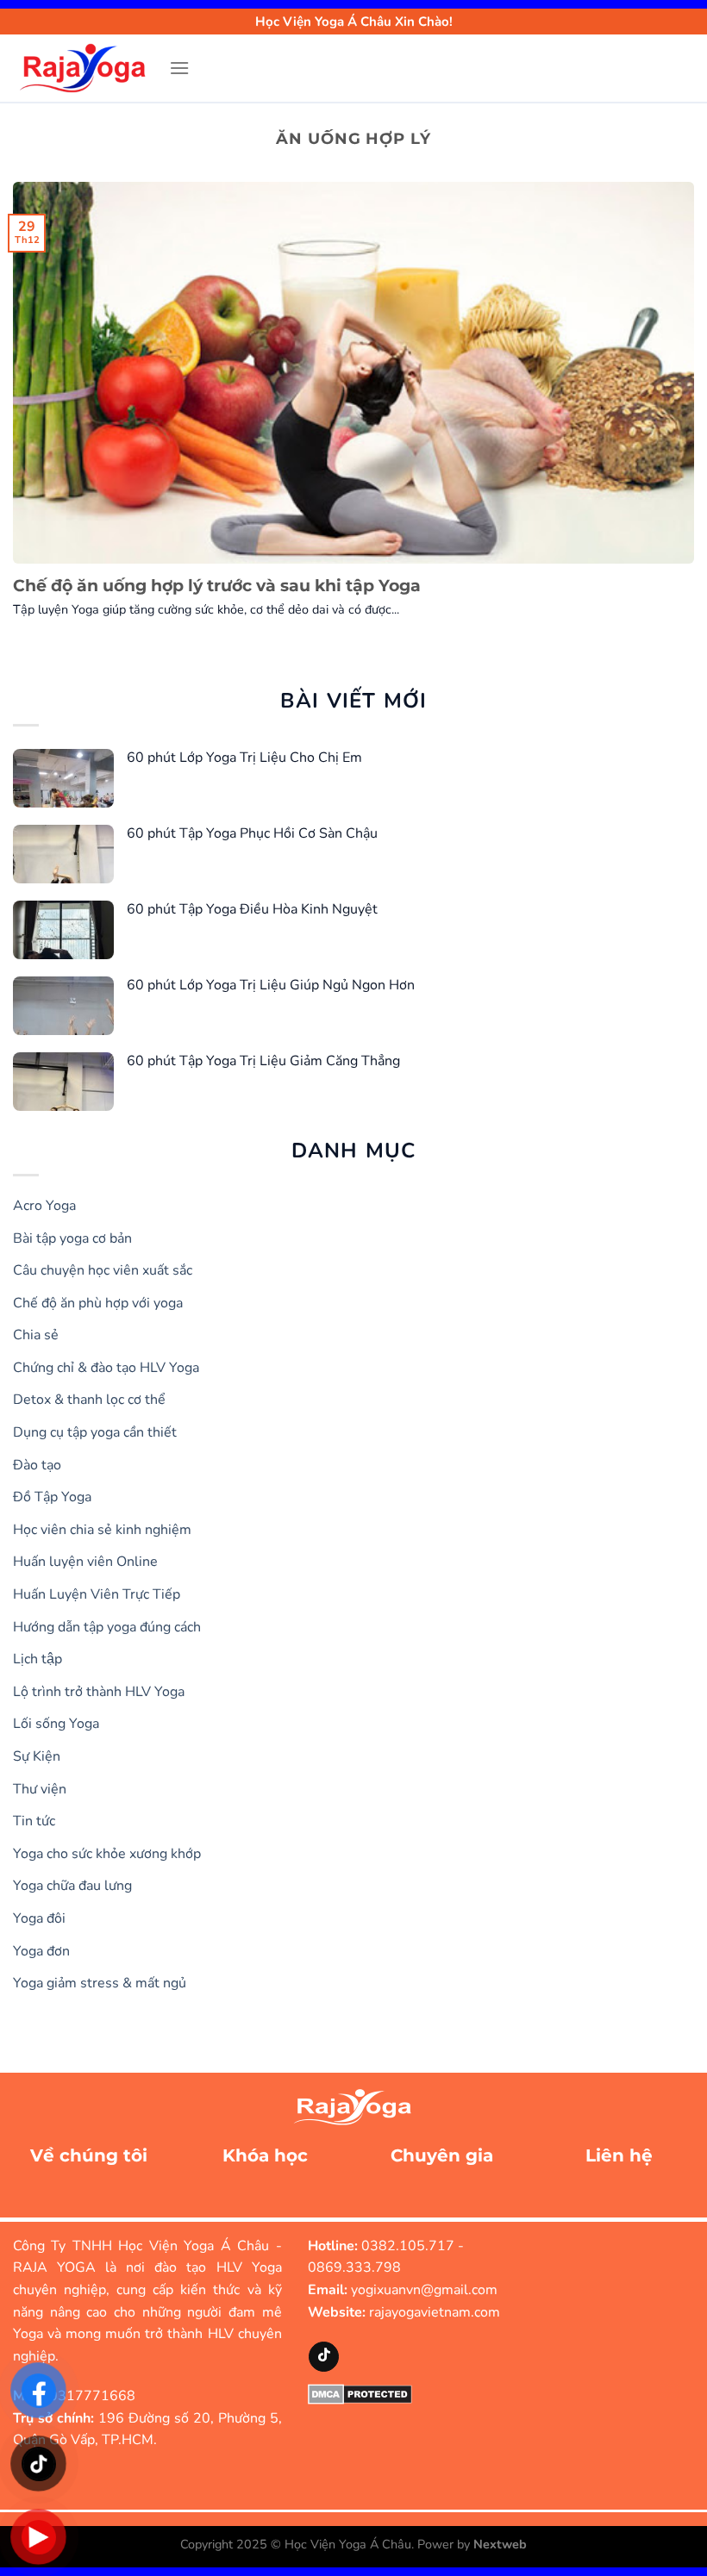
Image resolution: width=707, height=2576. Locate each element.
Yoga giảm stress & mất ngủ (100, 1983)
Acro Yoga (44, 1206)
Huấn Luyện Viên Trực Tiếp (97, 1594)
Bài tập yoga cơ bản (72, 1238)
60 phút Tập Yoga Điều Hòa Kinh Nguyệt (252, 909)
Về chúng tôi (89, 2155)
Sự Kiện (37, 1756)
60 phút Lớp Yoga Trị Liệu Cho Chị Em (244, 758)
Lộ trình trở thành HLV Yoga (99, 1692)
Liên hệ (619, 2155)
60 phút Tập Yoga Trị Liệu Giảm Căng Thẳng (263, 1061)
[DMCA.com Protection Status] (360, 2393)
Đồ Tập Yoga (52, 1497)
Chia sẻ (36, 1335)
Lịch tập (38, 1659)
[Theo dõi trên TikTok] (324, 2357)
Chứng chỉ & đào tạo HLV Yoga (106, 1368)
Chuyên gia (442, 2155)
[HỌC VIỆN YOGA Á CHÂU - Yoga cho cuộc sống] (84, 68)
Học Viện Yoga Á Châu (348, 2544)
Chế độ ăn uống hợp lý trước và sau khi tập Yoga (217, 586)
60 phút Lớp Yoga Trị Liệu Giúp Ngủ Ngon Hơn (271, 985)
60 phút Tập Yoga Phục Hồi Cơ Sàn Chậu (252, 833)
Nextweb (500, 2544)
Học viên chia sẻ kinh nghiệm (102, 1530)
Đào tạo (37, 1465)
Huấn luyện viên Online (85, 1562)
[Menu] (179, 68)
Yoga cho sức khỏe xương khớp (107, 1854)
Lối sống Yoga (56, 1724)
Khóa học (265, 2155)
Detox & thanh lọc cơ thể (89, 1400)
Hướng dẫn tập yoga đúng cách (107, 1627)
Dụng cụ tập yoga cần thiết (95, 1432)
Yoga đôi (39, 1918)
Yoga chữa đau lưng (72, 1886)
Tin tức (34, 1821)
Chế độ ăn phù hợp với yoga (98, 1303)
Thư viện (40, 1789)
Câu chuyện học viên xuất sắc (103, 1270)
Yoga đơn (41, 1951)
